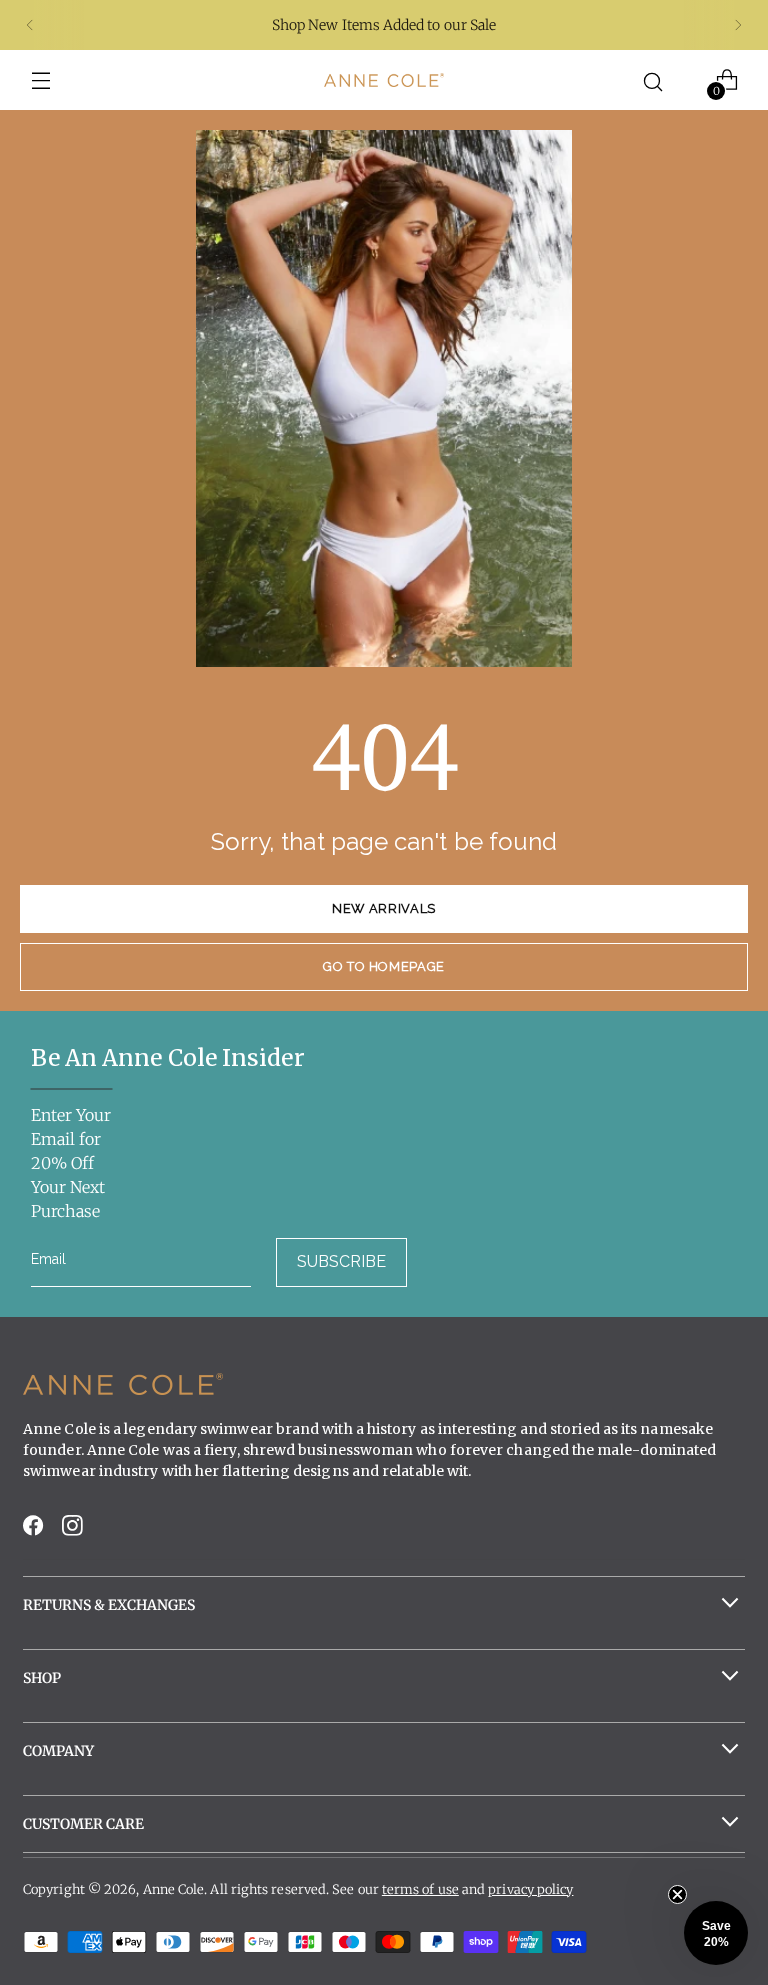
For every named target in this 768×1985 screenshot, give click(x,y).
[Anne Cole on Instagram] (74, 1531)
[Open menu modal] (41, 80)
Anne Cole (174, 1889)
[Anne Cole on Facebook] (35, 1531)
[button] (716, 1933)
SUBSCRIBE (341, 1261)
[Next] (738, 25)
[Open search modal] (653, 80)
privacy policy (530, 1889)
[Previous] (30, 25)
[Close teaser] (677, 1894)
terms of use (420, 1889)
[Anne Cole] (384, 79)
